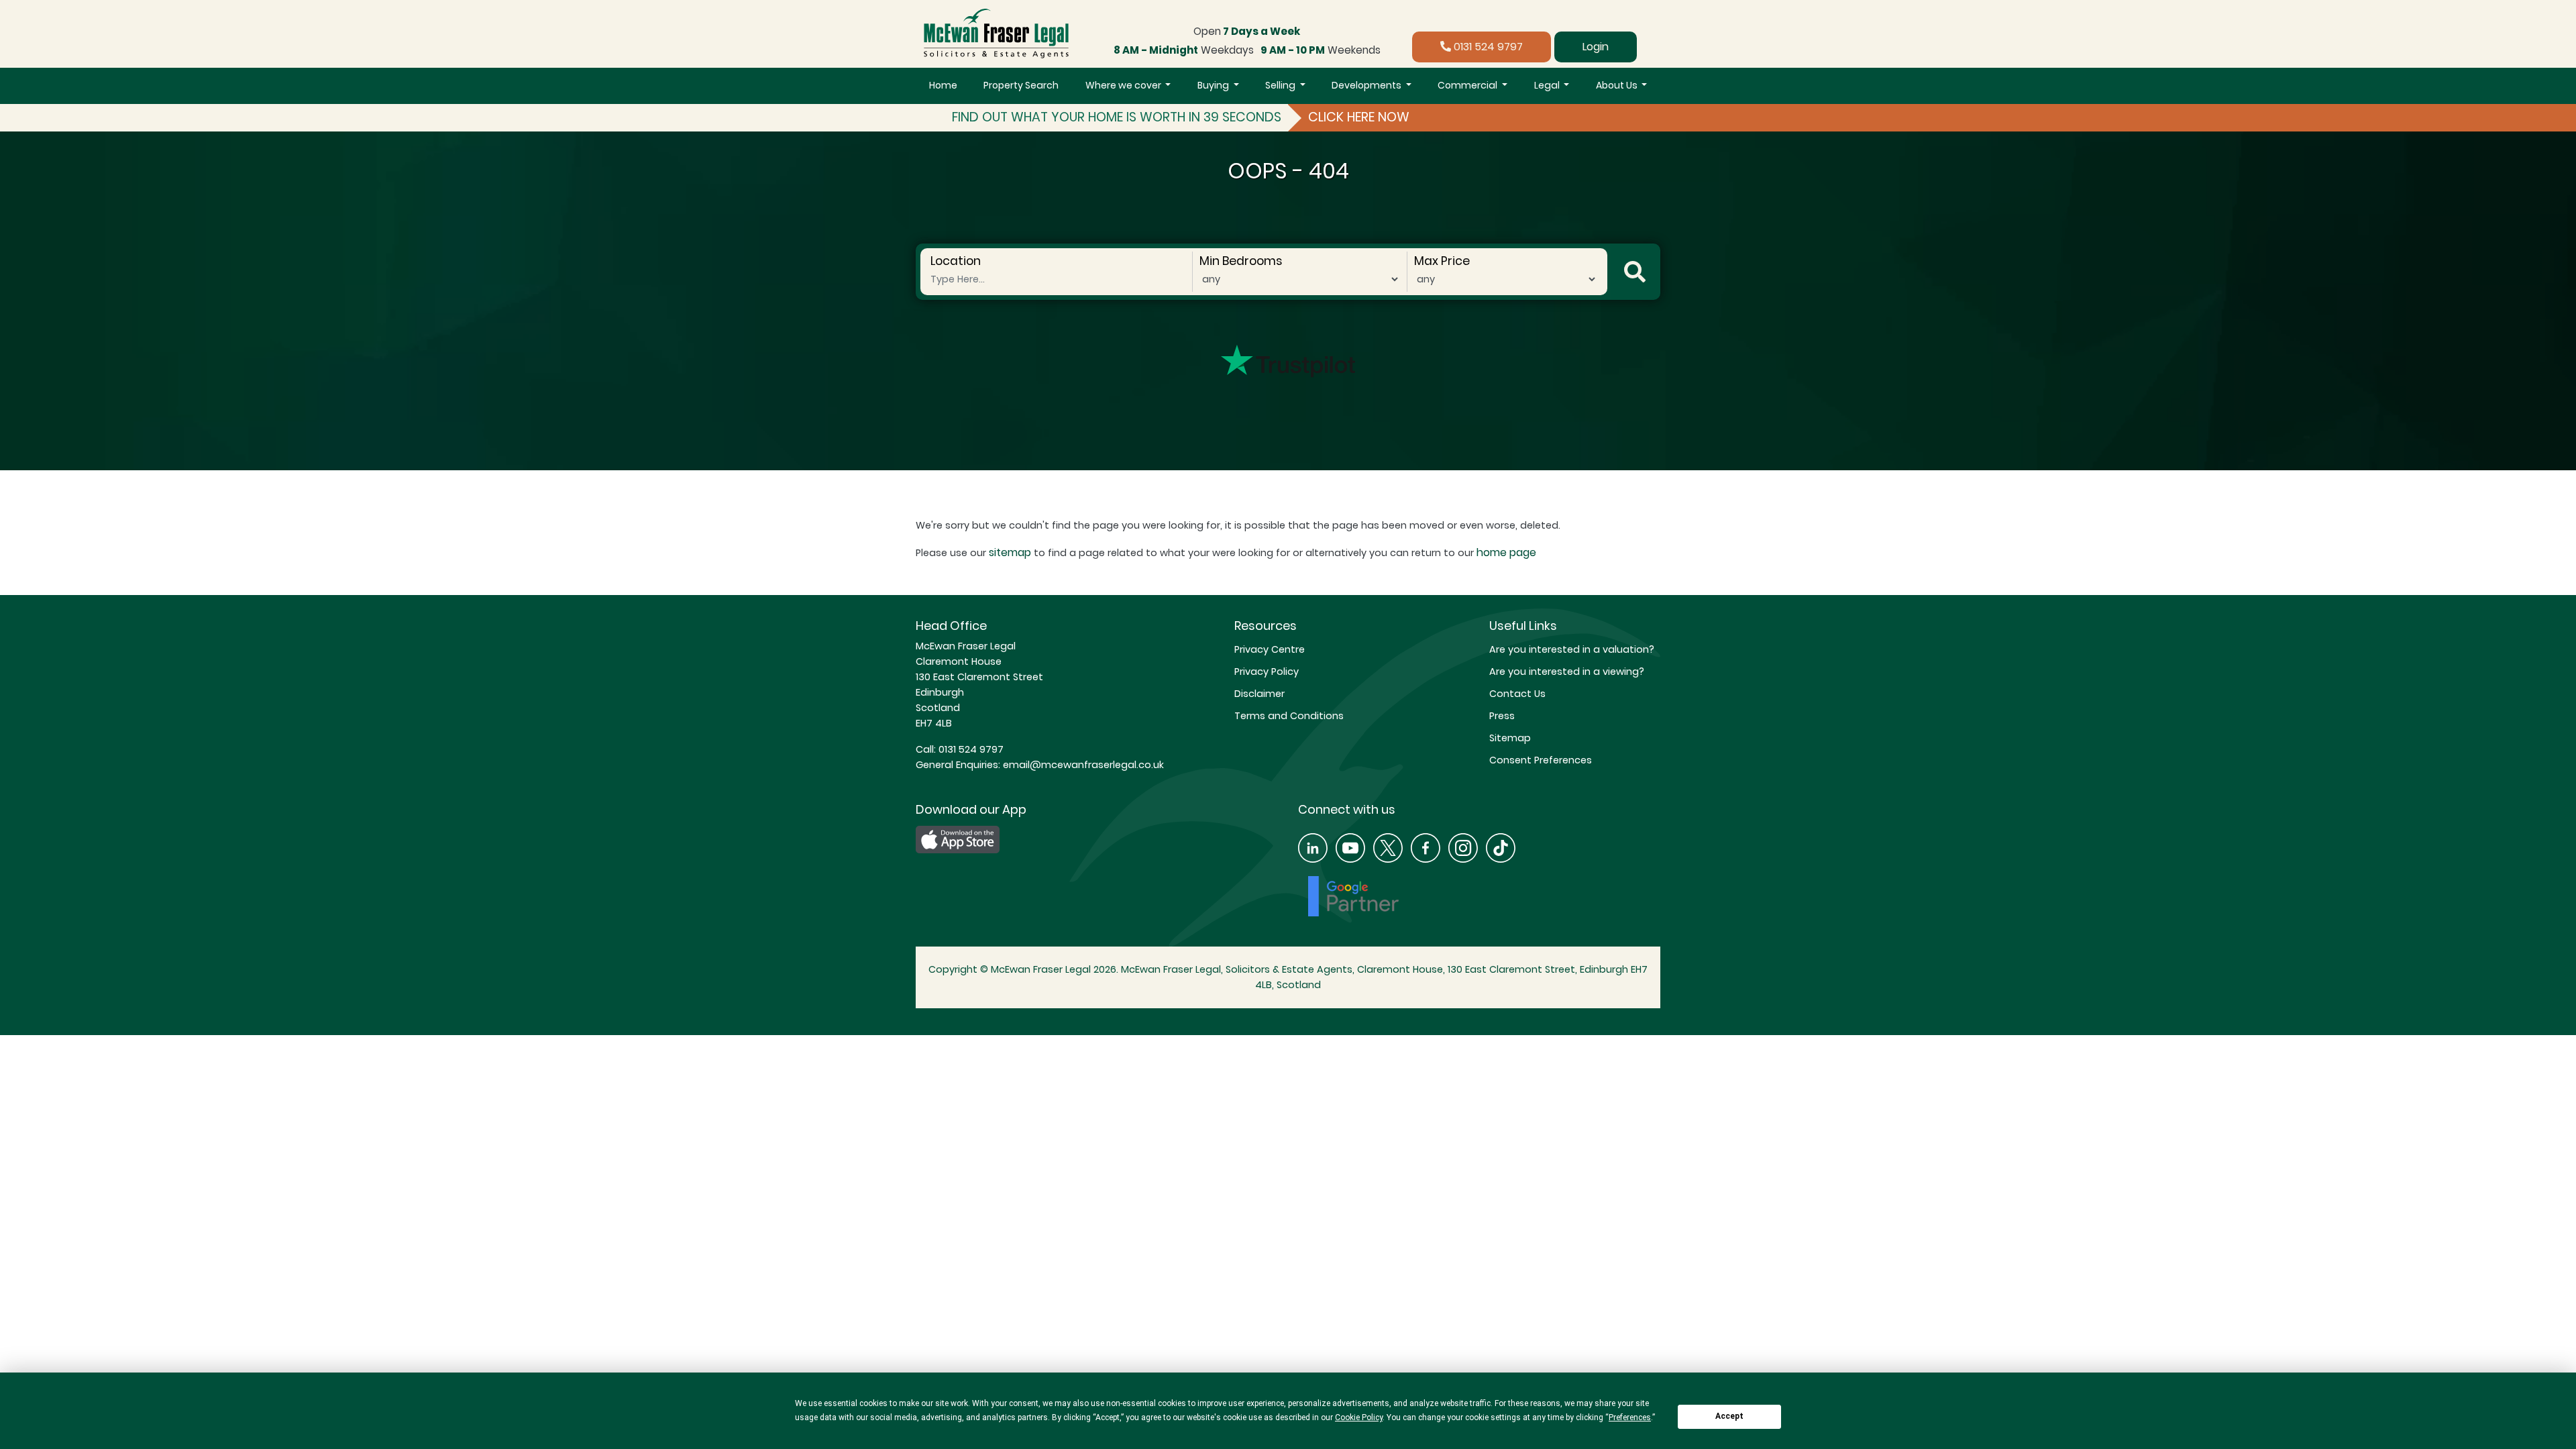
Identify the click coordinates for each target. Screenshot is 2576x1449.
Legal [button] (1548, 85)
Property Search (1021, 85)
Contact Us (1517, 694)
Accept (1729, 1416)
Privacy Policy (1267, 672)
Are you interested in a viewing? (1567, 672)
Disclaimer (1259, 694)
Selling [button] (1281, 85)
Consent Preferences (1541, 760)
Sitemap (1510, 738)
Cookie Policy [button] (1359, 1417)
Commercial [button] (1468, 85)
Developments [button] (1367, 85)
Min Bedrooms (1241, 261)
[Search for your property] (1635, 272)
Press (1502, 716)
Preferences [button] (1630, 1417)
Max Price (1442, 261)
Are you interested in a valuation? (1572, 649)
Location (956, 261)
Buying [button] (1214, 85)
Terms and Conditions (1289, 716)
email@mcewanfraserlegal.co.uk (1082, 765)
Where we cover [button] (1124, 85)
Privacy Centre (1270, 649)
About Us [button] (1618, 85)
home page (1506, 552)
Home (943, 85)
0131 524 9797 (1487, 47)
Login (1596, 47)
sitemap (1010, 552)
